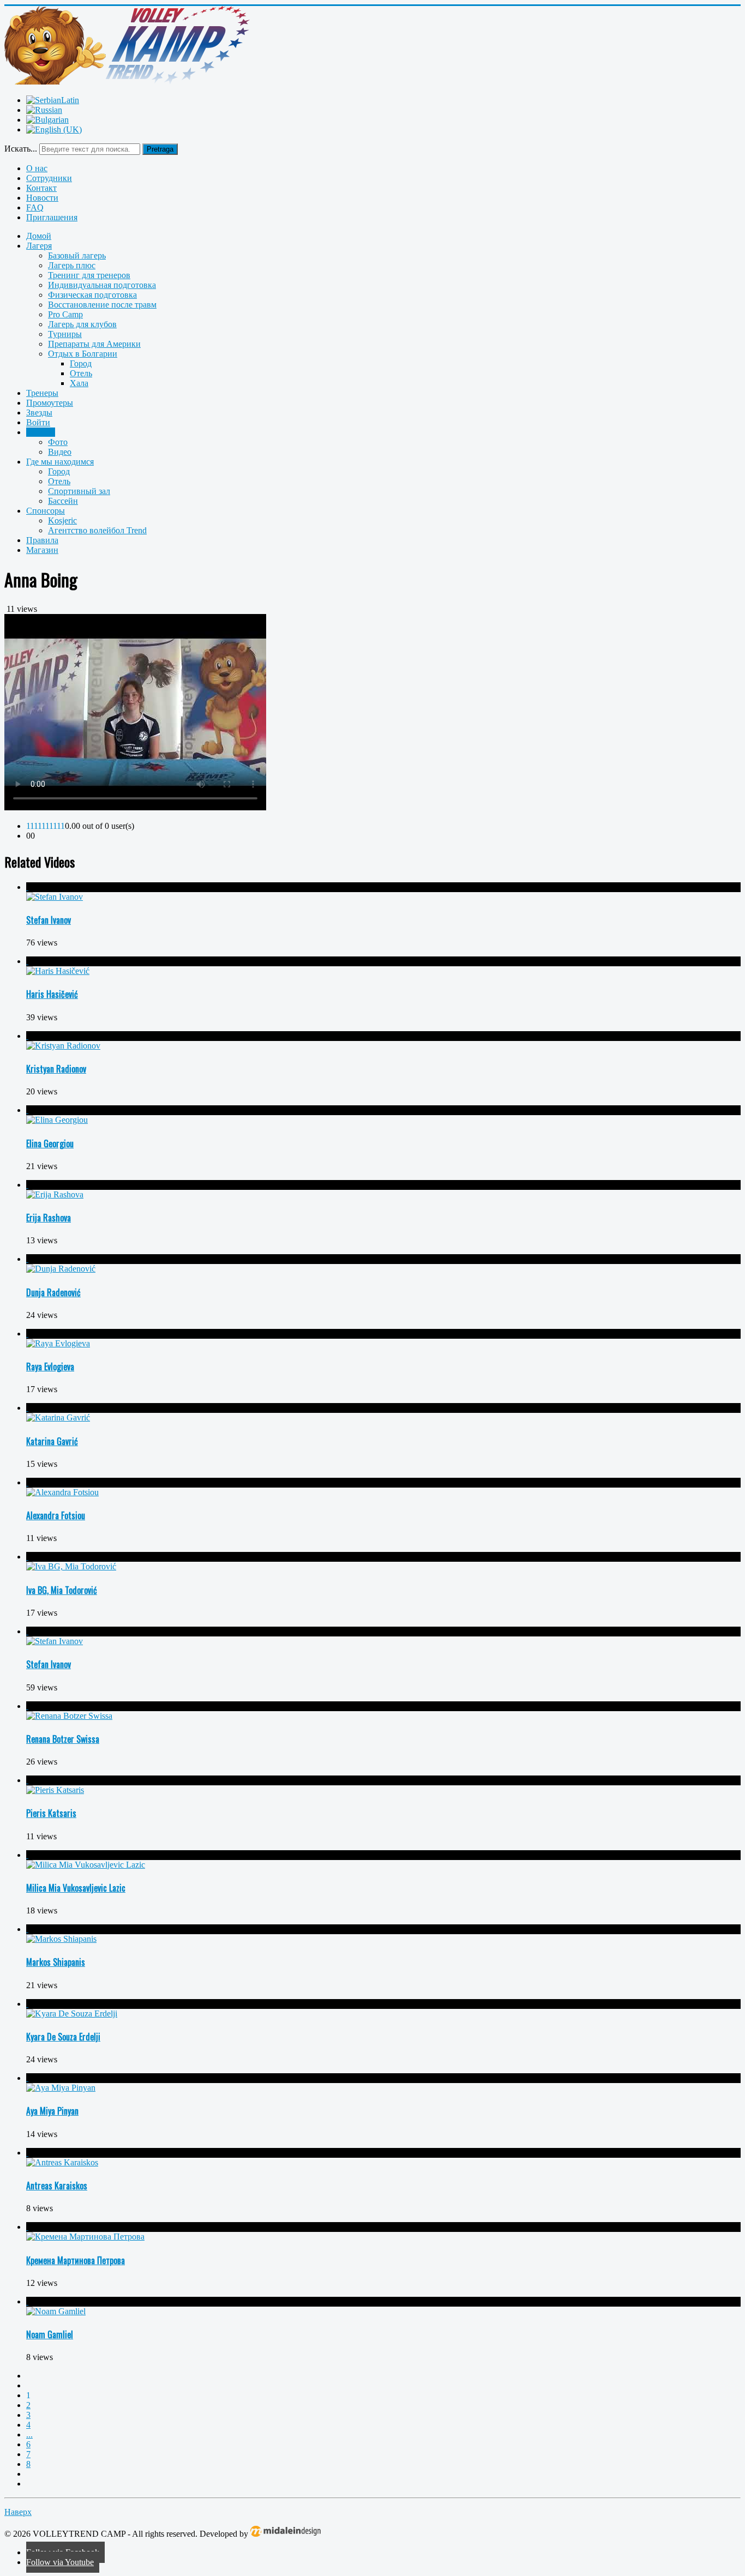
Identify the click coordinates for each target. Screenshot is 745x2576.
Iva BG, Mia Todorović (62, 1590)
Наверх (18, 2512)
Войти (38, 422)
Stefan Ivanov (49, 920)
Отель (81, 373)
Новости (42, 198)
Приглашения (52, 217)
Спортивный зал (79, 491)
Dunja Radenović (53, 1292)
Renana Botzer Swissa (63, 1739)
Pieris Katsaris (51, 1813)
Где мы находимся (60, 462)
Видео (60, 452)
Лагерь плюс (72, 265)
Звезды (39, 413)
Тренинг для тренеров (89, 275)
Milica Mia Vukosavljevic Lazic (76, 1888)
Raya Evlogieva (50, 1367)
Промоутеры (50, 403)
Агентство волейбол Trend (97, 530)
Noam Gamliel (50, 2334)
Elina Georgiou (50, 1143)
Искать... (21, 149)
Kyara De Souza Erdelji (63, 2037)
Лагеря (39, 246)
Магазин (42, 550)
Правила (42, 540)
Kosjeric (62, 520)
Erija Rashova (49, 1218)
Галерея (41, 432)
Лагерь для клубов (82, 324)
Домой (39, 236)
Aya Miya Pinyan (52, 2111)
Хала (79, 383)
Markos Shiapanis (56, 1962)
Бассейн (63, 501)
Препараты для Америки (94, 344)
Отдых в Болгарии (83, 354)
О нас (37, 168)
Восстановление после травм (102, 305)
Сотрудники (49, 178)
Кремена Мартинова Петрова (76, 2260)
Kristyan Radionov (56, 1069)
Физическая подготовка (92, 295)
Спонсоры (46, 511)
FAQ (35, 207)
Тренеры (42, 393)
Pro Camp (65, 314)
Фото (58, 442)
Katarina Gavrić (52, 1441)
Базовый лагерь (77, 255)
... (29, 2434)
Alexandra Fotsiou (56, 1515)
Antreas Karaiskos (57, 2186)
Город (81, 363)
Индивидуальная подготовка (102, 285)
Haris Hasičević (52, 994)
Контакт (41, 188)
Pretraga (160, 149)
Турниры (65, 334)
